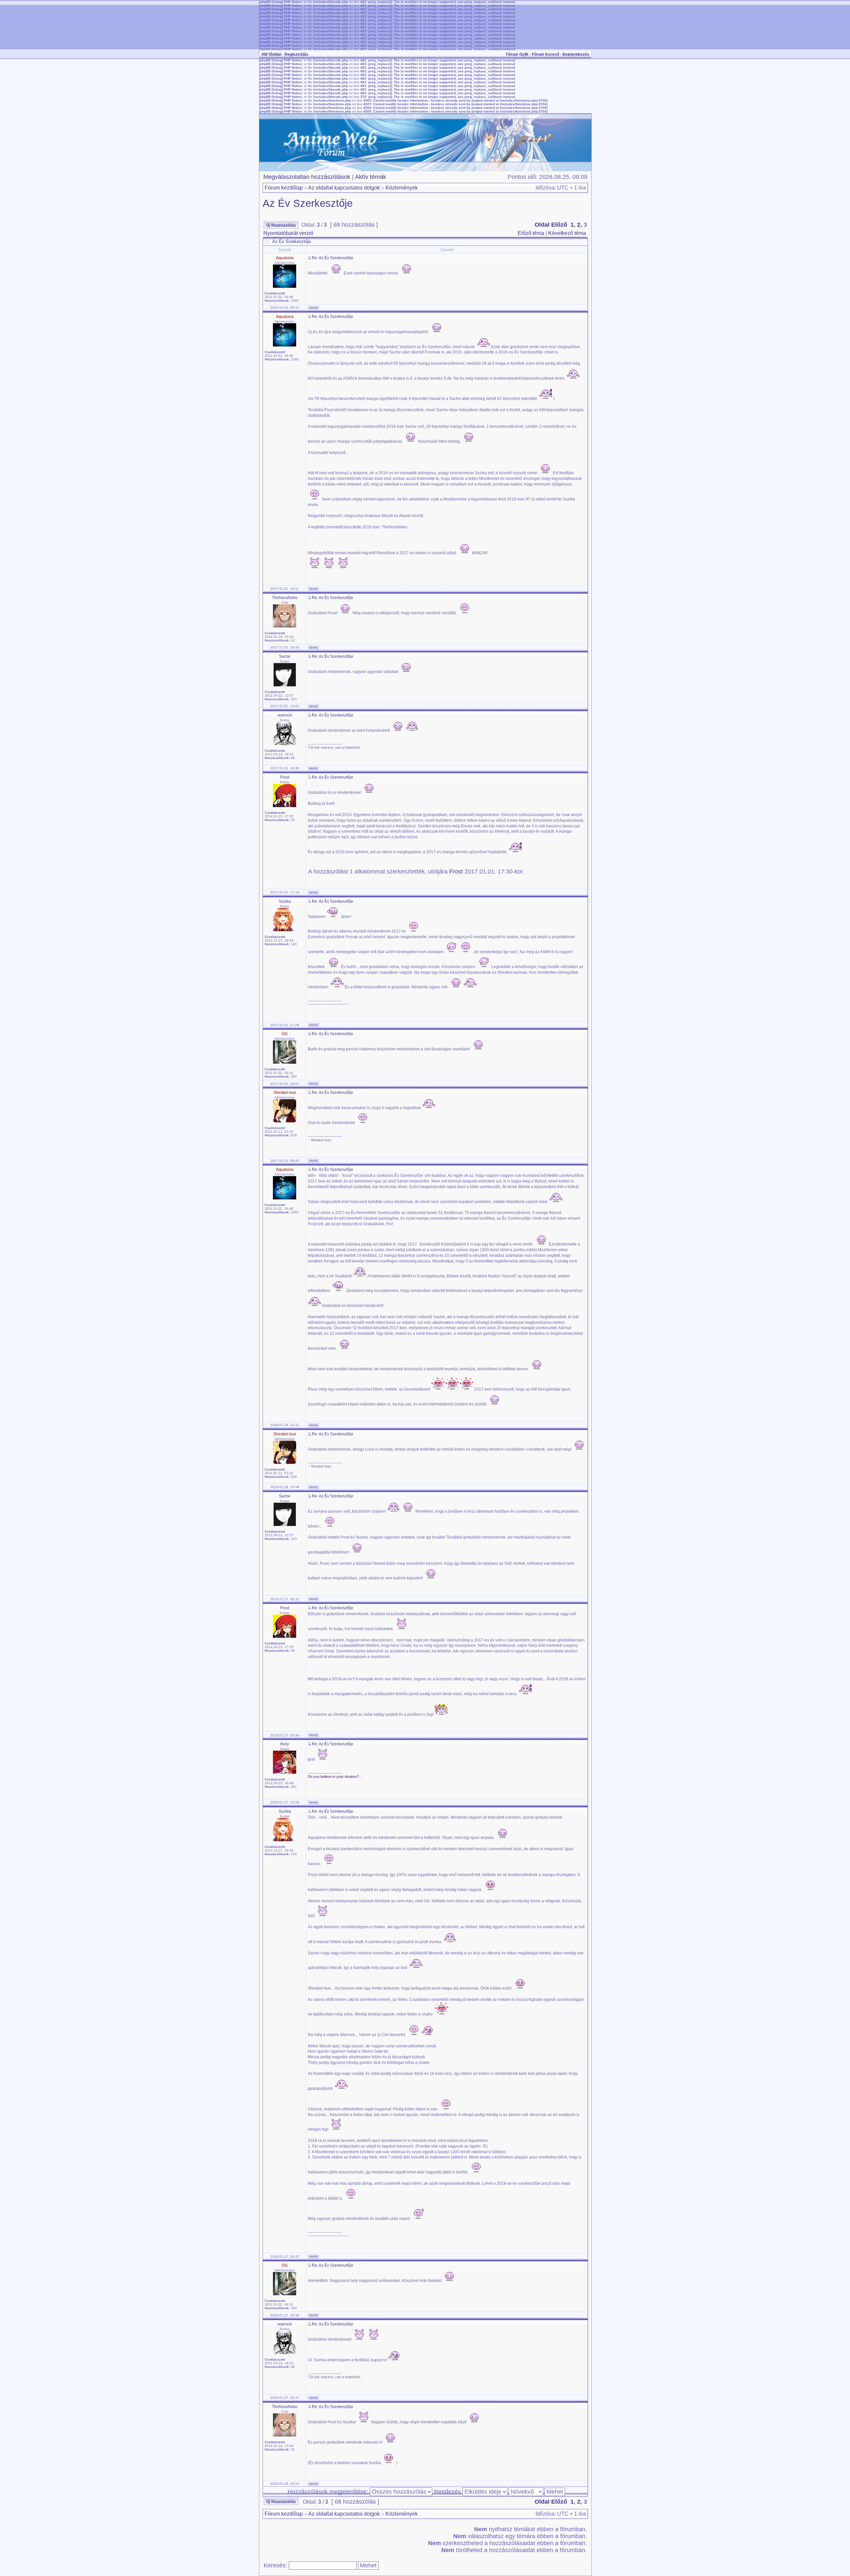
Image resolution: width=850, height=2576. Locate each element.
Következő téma (567, 233)
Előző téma (531, 233)
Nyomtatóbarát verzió (288, 233)
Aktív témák (371, 177)
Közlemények (402, 188)
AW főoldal (271, 54)
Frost (456, 871)
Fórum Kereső (546, 54)
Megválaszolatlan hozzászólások (307, 177)
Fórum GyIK (517, 54)
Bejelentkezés (576, 54)
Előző (559, 225)
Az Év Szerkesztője (308, 203)
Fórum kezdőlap (284, 188)
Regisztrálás (297, 54)
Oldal (542, 225)
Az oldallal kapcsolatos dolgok (344, 188)
